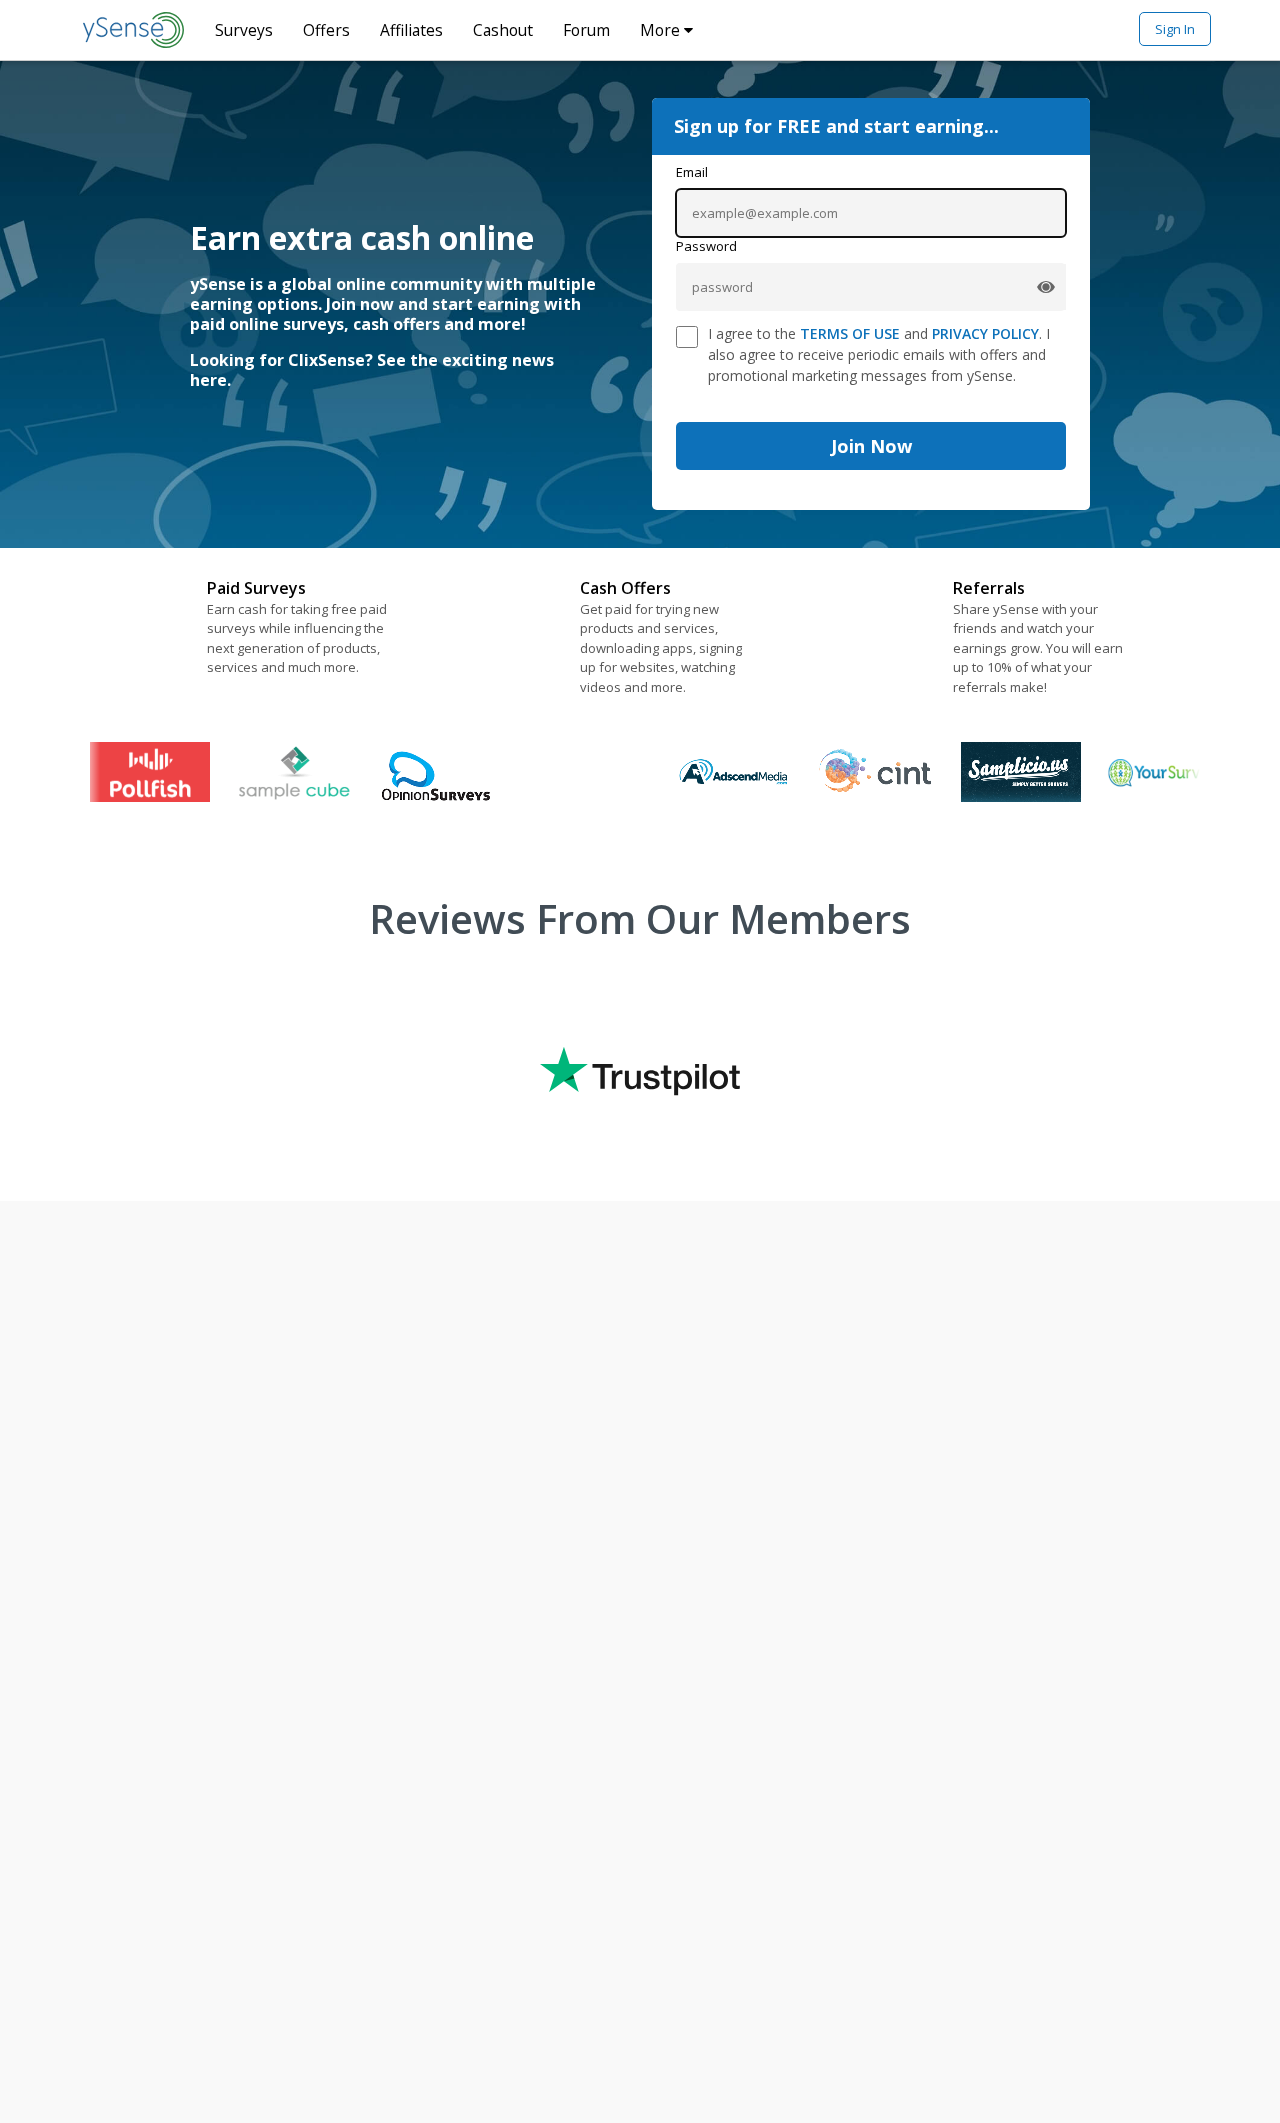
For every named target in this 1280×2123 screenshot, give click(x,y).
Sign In (1175, 29)
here (208, 380)
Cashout (503, 30)
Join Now (871, 446)
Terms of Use (850, 333)
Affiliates (411, 30)
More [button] (662, 30)
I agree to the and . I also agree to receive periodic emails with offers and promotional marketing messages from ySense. (879, 354)
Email (692, 172)
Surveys (244, 30)
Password (706, 246)
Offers (326, 30)
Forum (586, 30)
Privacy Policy (985, 333)
